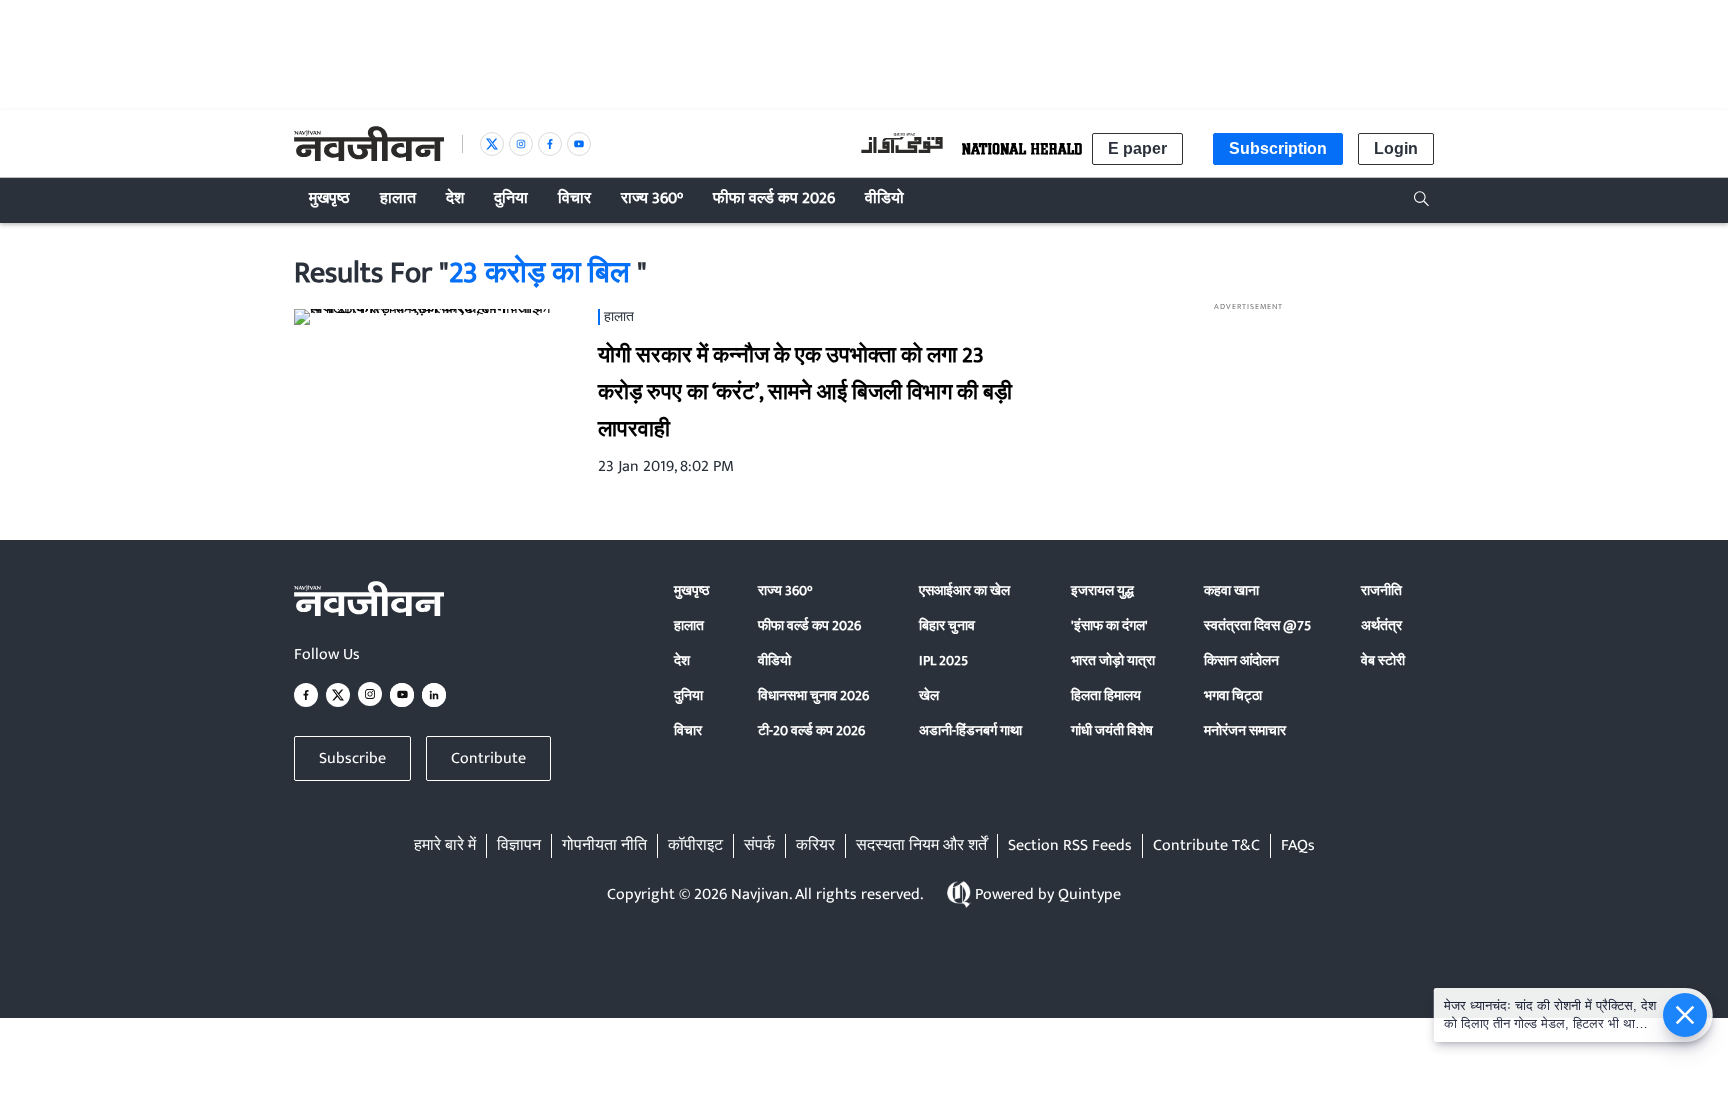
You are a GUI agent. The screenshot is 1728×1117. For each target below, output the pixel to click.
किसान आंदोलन (1241, 660)
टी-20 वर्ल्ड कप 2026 (811, 730)
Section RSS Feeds (1070, 846)
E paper (1137, 148)
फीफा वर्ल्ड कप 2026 (809, 625)
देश (682, 660)
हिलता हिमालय (1106, 695)
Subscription (1278, 148)
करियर (815, 846)
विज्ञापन (519, 846)
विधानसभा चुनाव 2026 (813, 695)
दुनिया (688, 695)
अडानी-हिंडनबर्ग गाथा (970, 730)
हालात (689, 625)
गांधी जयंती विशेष (1112, 730)
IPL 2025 (943, 660)
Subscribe (352, 758)
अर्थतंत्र (1381, 625)
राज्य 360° (785, 590)
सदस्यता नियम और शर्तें (921, 846)
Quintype (1089, 894)
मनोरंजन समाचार (1245, 730)
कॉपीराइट (695, 846)
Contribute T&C (1206, 846)
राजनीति (1381, 590)
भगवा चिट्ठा (1233, 695)
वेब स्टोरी (1383, 660)
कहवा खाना (1231, 590)
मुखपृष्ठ (691, 590)
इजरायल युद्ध (1102, 590)
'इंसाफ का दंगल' (1109, 625)
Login (1396, 148)
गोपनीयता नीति (604, 846)
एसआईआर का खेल (964, 590)
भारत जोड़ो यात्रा (1113, 660)
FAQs (1298, 846)
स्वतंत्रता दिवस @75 (1257, 625)
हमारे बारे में (445, 846)
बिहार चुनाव (947, 625)
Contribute (488, 758)
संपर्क (759, 846)
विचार (688, 730)
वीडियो (774, 660)
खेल (929, 695)
